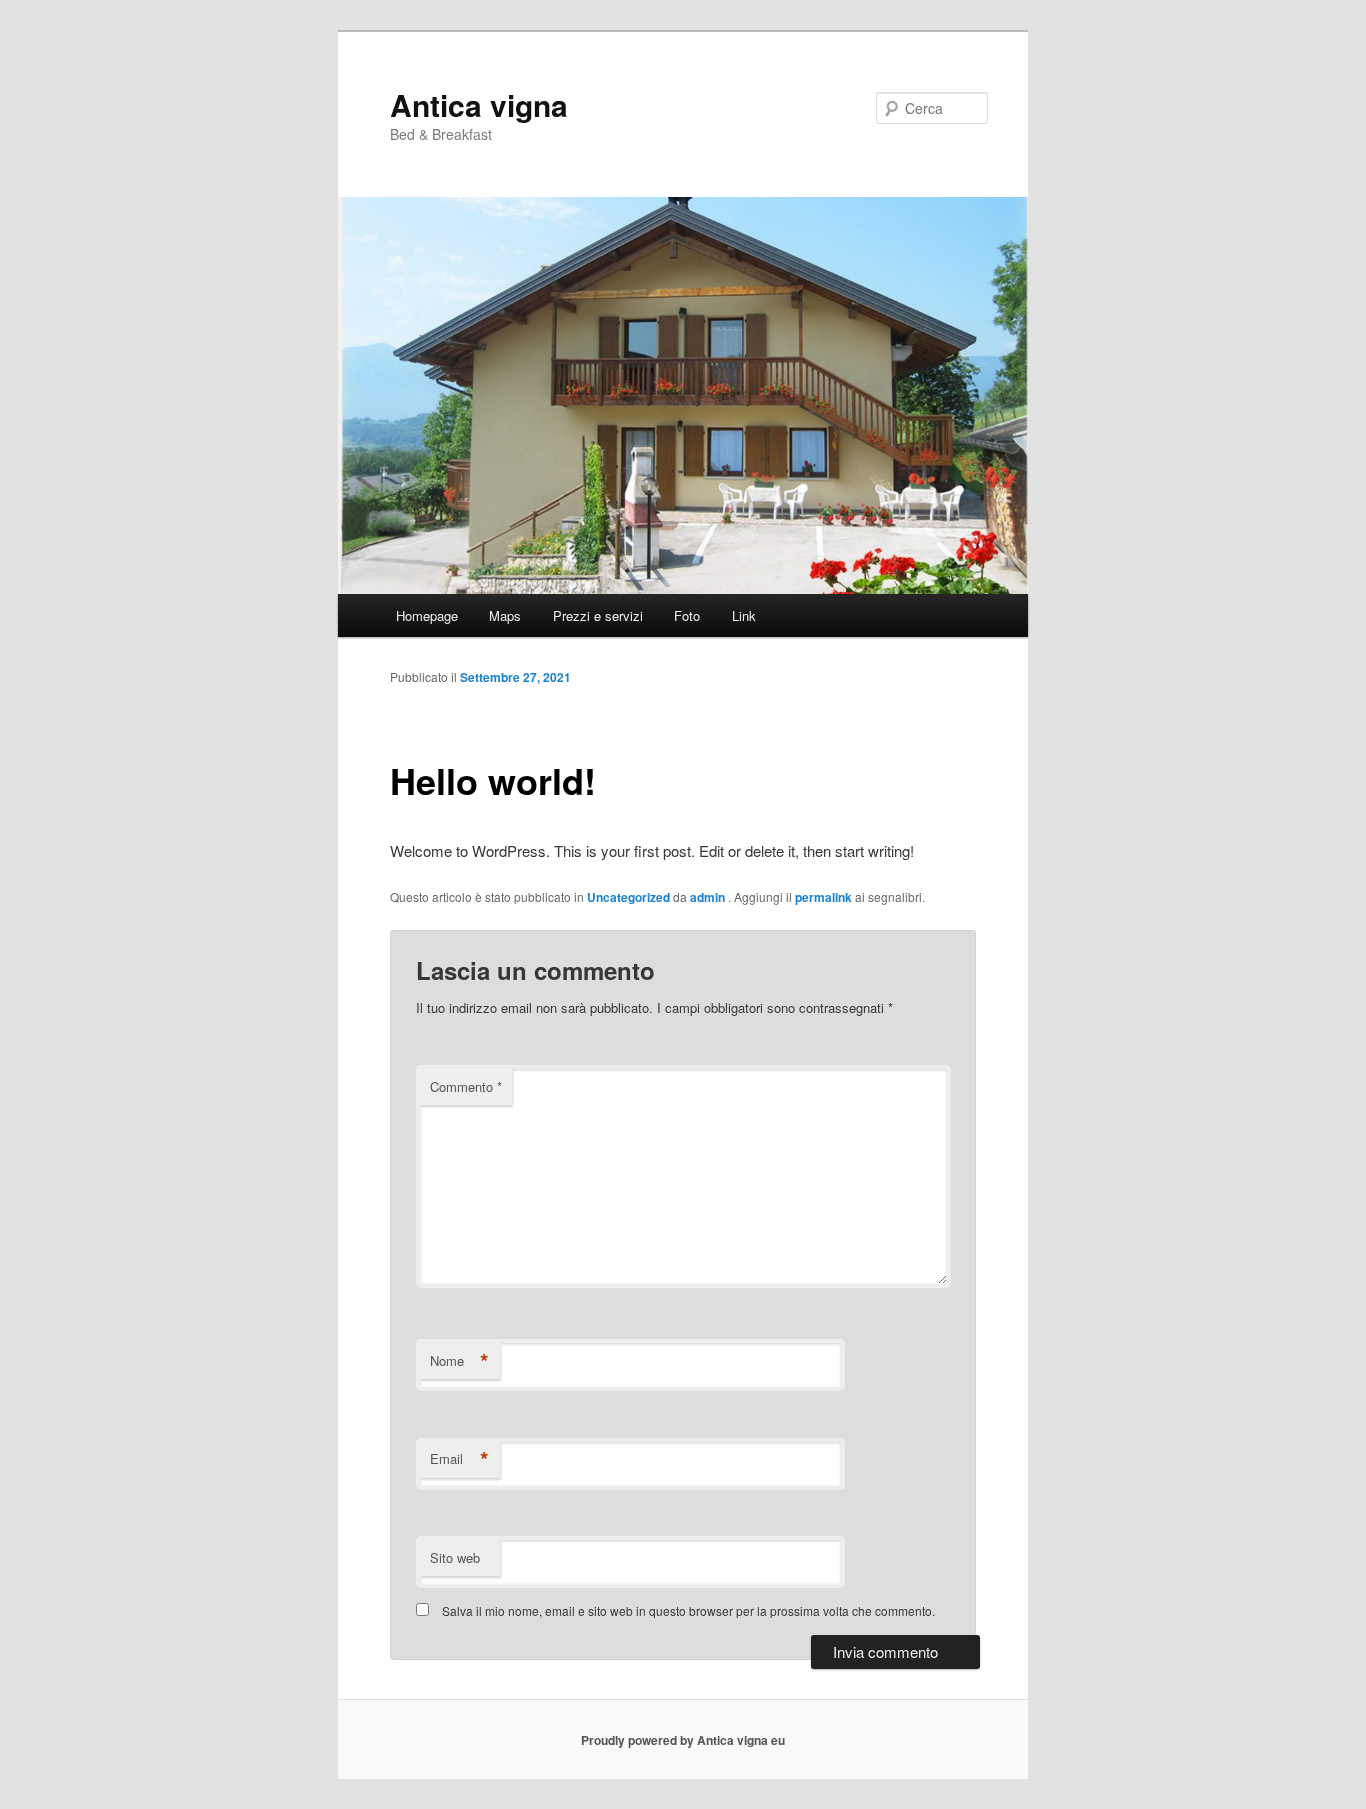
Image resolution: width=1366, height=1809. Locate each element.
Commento (466, 1086)
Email (459, 1459)
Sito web (455, 1557)
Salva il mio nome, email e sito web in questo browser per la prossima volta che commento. (688, 1610)
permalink (823, 897)
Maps (505, 615)
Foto (687, 615)
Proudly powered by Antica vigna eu (683, 1740)
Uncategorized (628, 897)
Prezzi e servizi (598, 615)
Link (744, 615)
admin (709, 897)
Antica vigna (479, 104)
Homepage (427, 615)
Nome (459, 1361)
